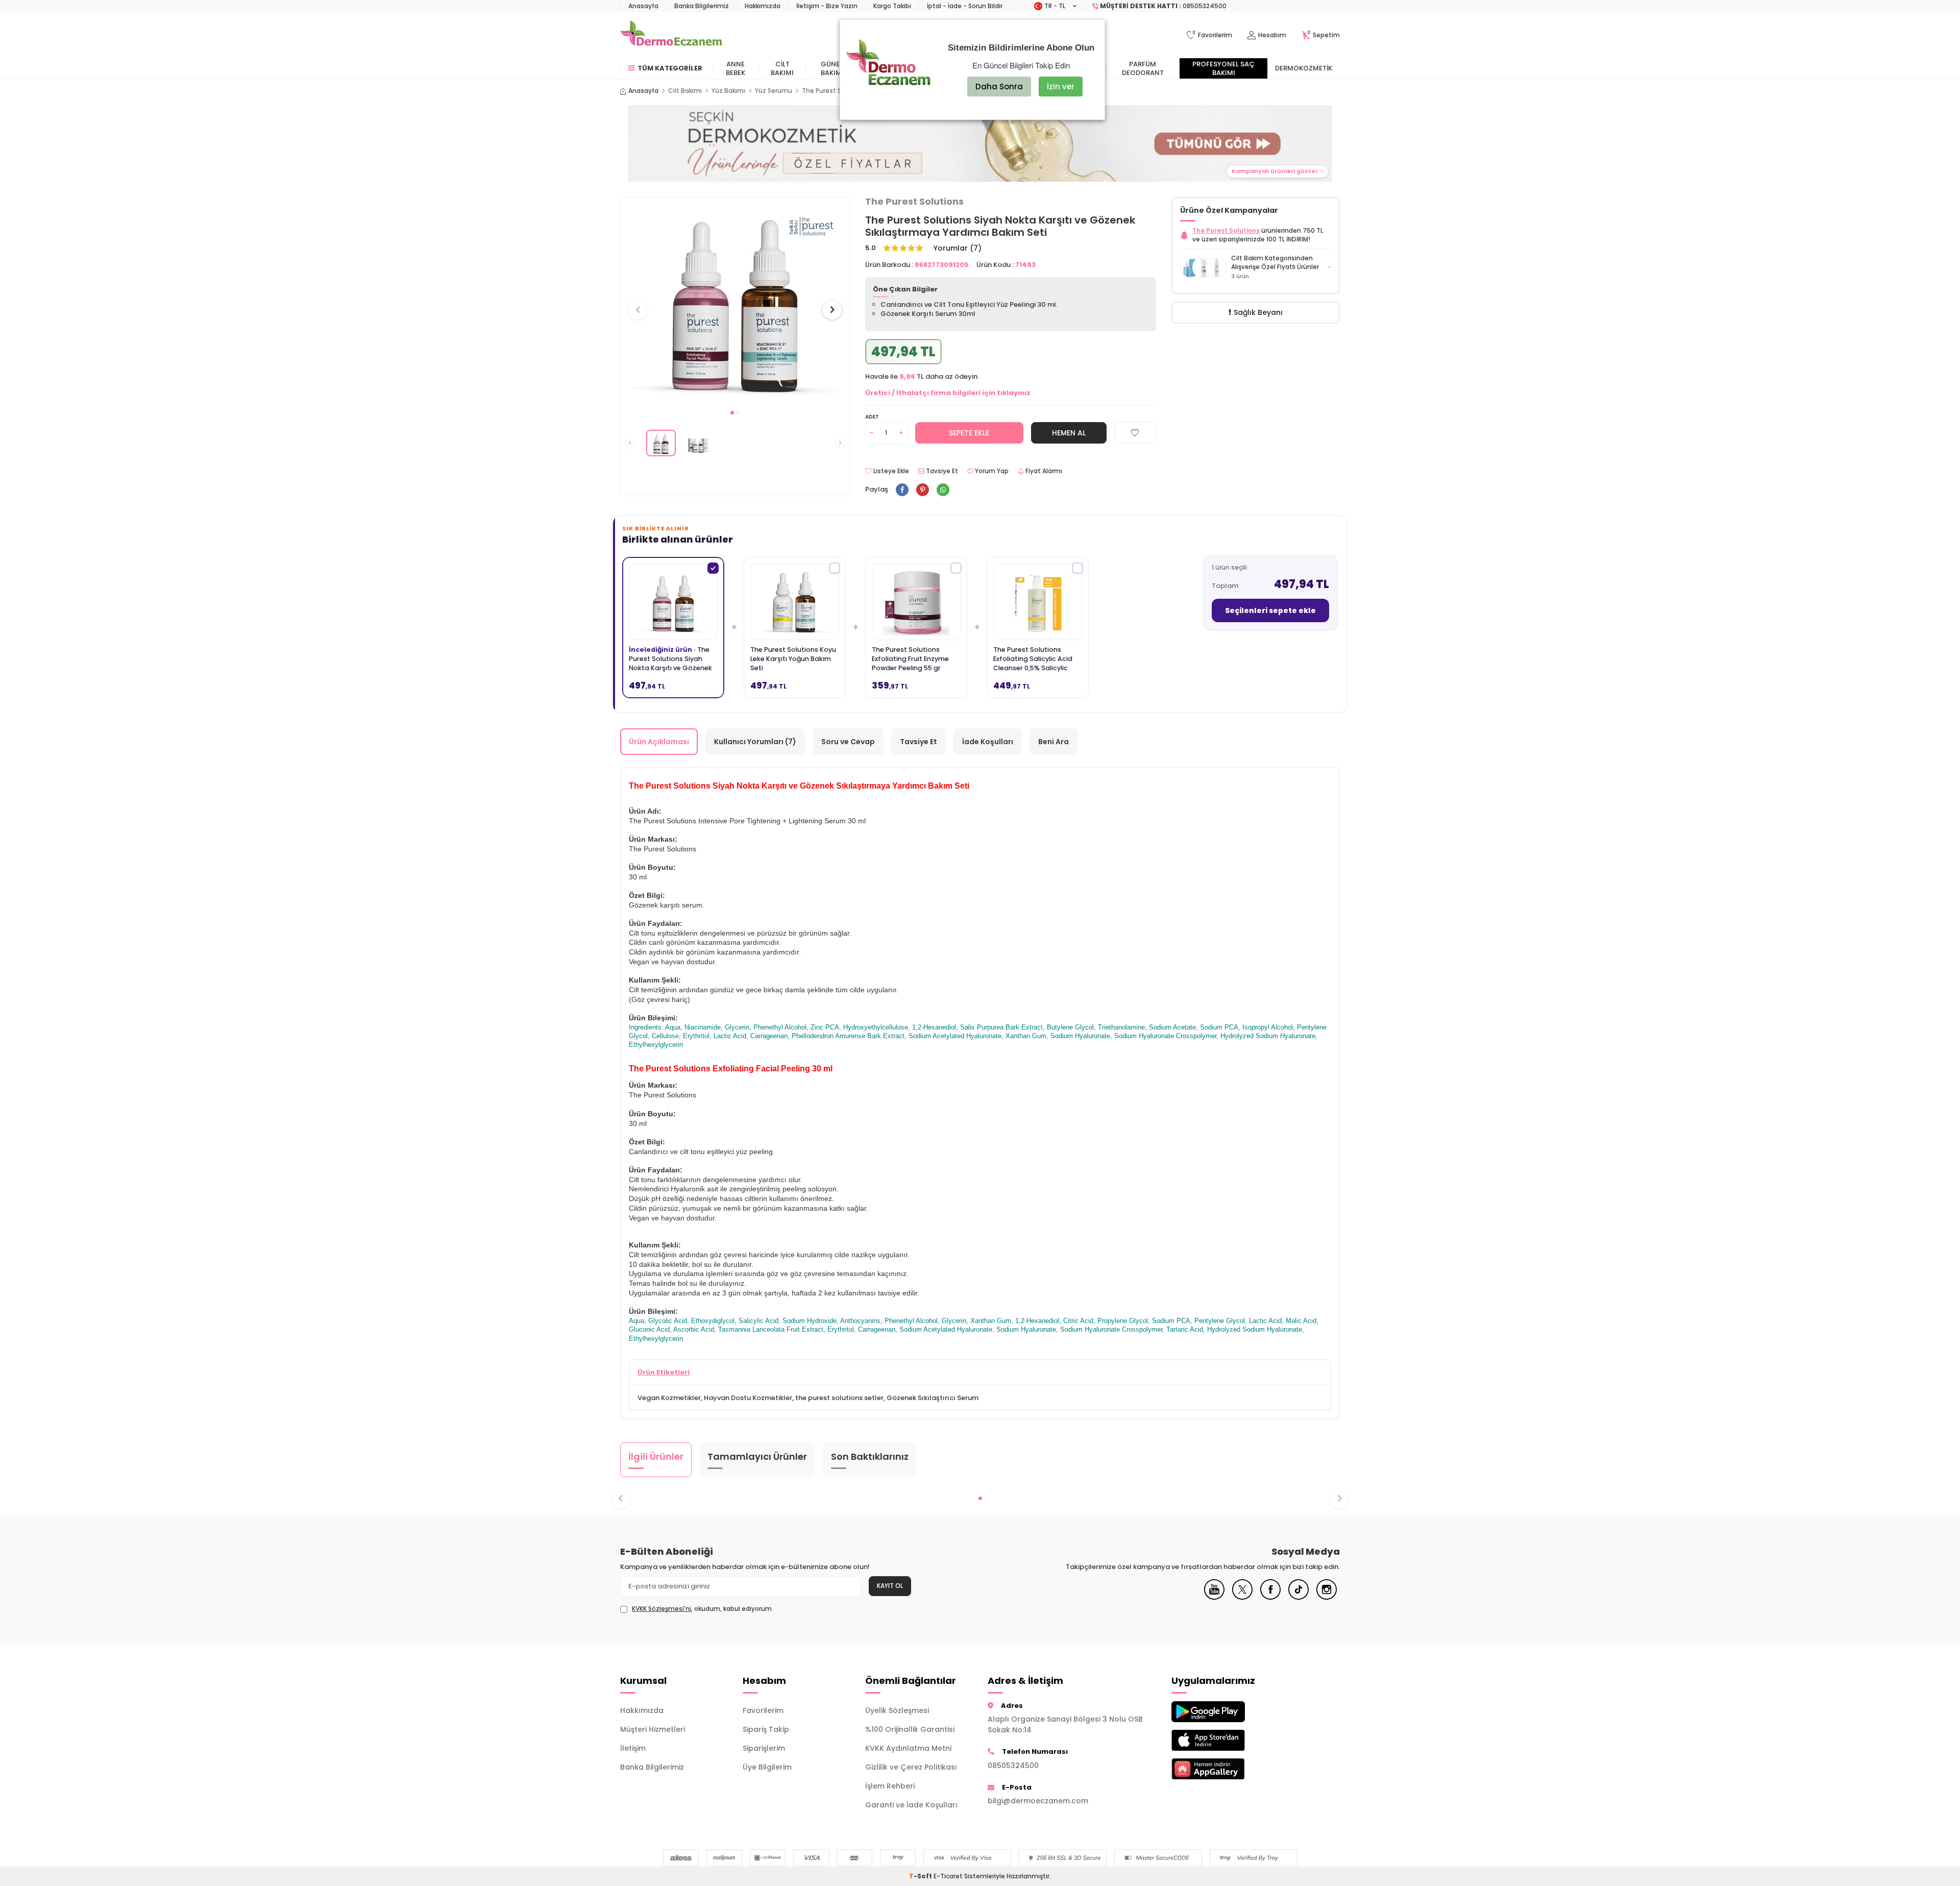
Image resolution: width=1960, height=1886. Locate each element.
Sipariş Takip (766, 1729)
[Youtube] (1214, 1597)
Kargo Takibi (892, 6)
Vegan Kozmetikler (669, 1398)
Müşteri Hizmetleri (653, 1729)
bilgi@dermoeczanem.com (1038, 1801)
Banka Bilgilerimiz (702, 6)
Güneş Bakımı (832, 68)
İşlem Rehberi (890, 1786)
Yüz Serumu (774, 91)
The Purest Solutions (914, 202)
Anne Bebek (736, 68)
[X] (1242, 1597)
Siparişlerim (764, 1748)
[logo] (671, 35)
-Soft (921, 1876)
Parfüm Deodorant (1143, 68)
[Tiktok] (1298, 1597)
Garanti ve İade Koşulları (911, 1805)
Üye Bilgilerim (767, 1767)
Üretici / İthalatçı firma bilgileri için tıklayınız (948, 393)
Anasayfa (643, 6)
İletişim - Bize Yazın (827, 6)
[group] (735, 300)
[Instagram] (1327, 1597)
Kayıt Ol (890, 1586)
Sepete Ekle (969, 433)
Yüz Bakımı (728, 91)
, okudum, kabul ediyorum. (703, 1609)
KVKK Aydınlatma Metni (908, 1748)
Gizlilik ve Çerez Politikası (911, 1767)
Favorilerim (763, 1710)
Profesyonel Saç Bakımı (1223, 68)
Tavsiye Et (941, 471)
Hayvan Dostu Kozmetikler (748, 1398)
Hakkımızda (763, 6)
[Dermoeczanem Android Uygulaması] (1225, 1712)
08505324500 (1013, 1766)
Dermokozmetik (1304, 68)
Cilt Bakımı (782, 68)
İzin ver (1061, 87)
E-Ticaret (948, 1876)
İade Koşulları (988, 742)
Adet (872, 417)
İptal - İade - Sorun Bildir (965, 6)
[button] (732, 413)
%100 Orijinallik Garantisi (910, 1729)
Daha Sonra (999, 87)
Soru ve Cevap (848, 742)
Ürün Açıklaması (659, 742)
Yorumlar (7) (958, 248)
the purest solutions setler (839, 1398)
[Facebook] (1270, 1597)
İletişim (633, 1748)
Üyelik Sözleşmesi (897, 1710)
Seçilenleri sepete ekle (1270, 610)
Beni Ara (1053, 742)
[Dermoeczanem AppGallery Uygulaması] (1225, 1769)
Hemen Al (1069, 433)
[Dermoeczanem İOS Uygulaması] (1225, 1740)
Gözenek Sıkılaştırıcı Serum (933, 1398)
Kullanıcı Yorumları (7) (755, 742)
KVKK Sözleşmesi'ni (661, 1609)
